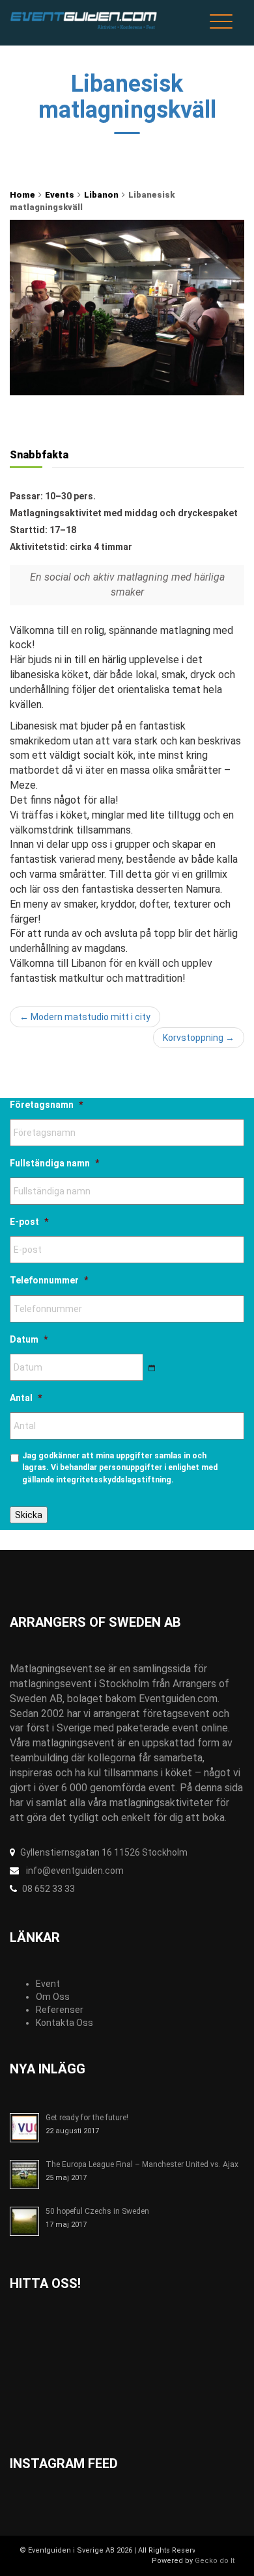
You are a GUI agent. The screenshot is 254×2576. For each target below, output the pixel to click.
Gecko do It (215, 2561)
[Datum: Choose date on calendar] (152, 1368)
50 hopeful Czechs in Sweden (97, 2211)
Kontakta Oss (64, 2023)
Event (48, 1984)
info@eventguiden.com (74, 1871)
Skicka (29, 1515)
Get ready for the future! (87, 2118)
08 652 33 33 (49, 1889)
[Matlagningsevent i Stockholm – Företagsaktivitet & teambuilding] (85, 23)
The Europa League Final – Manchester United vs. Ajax (142, 2164)
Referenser (60, 2010)
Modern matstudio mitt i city (85, 1017)
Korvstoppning (199, 1038)
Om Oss (53, 1997)
